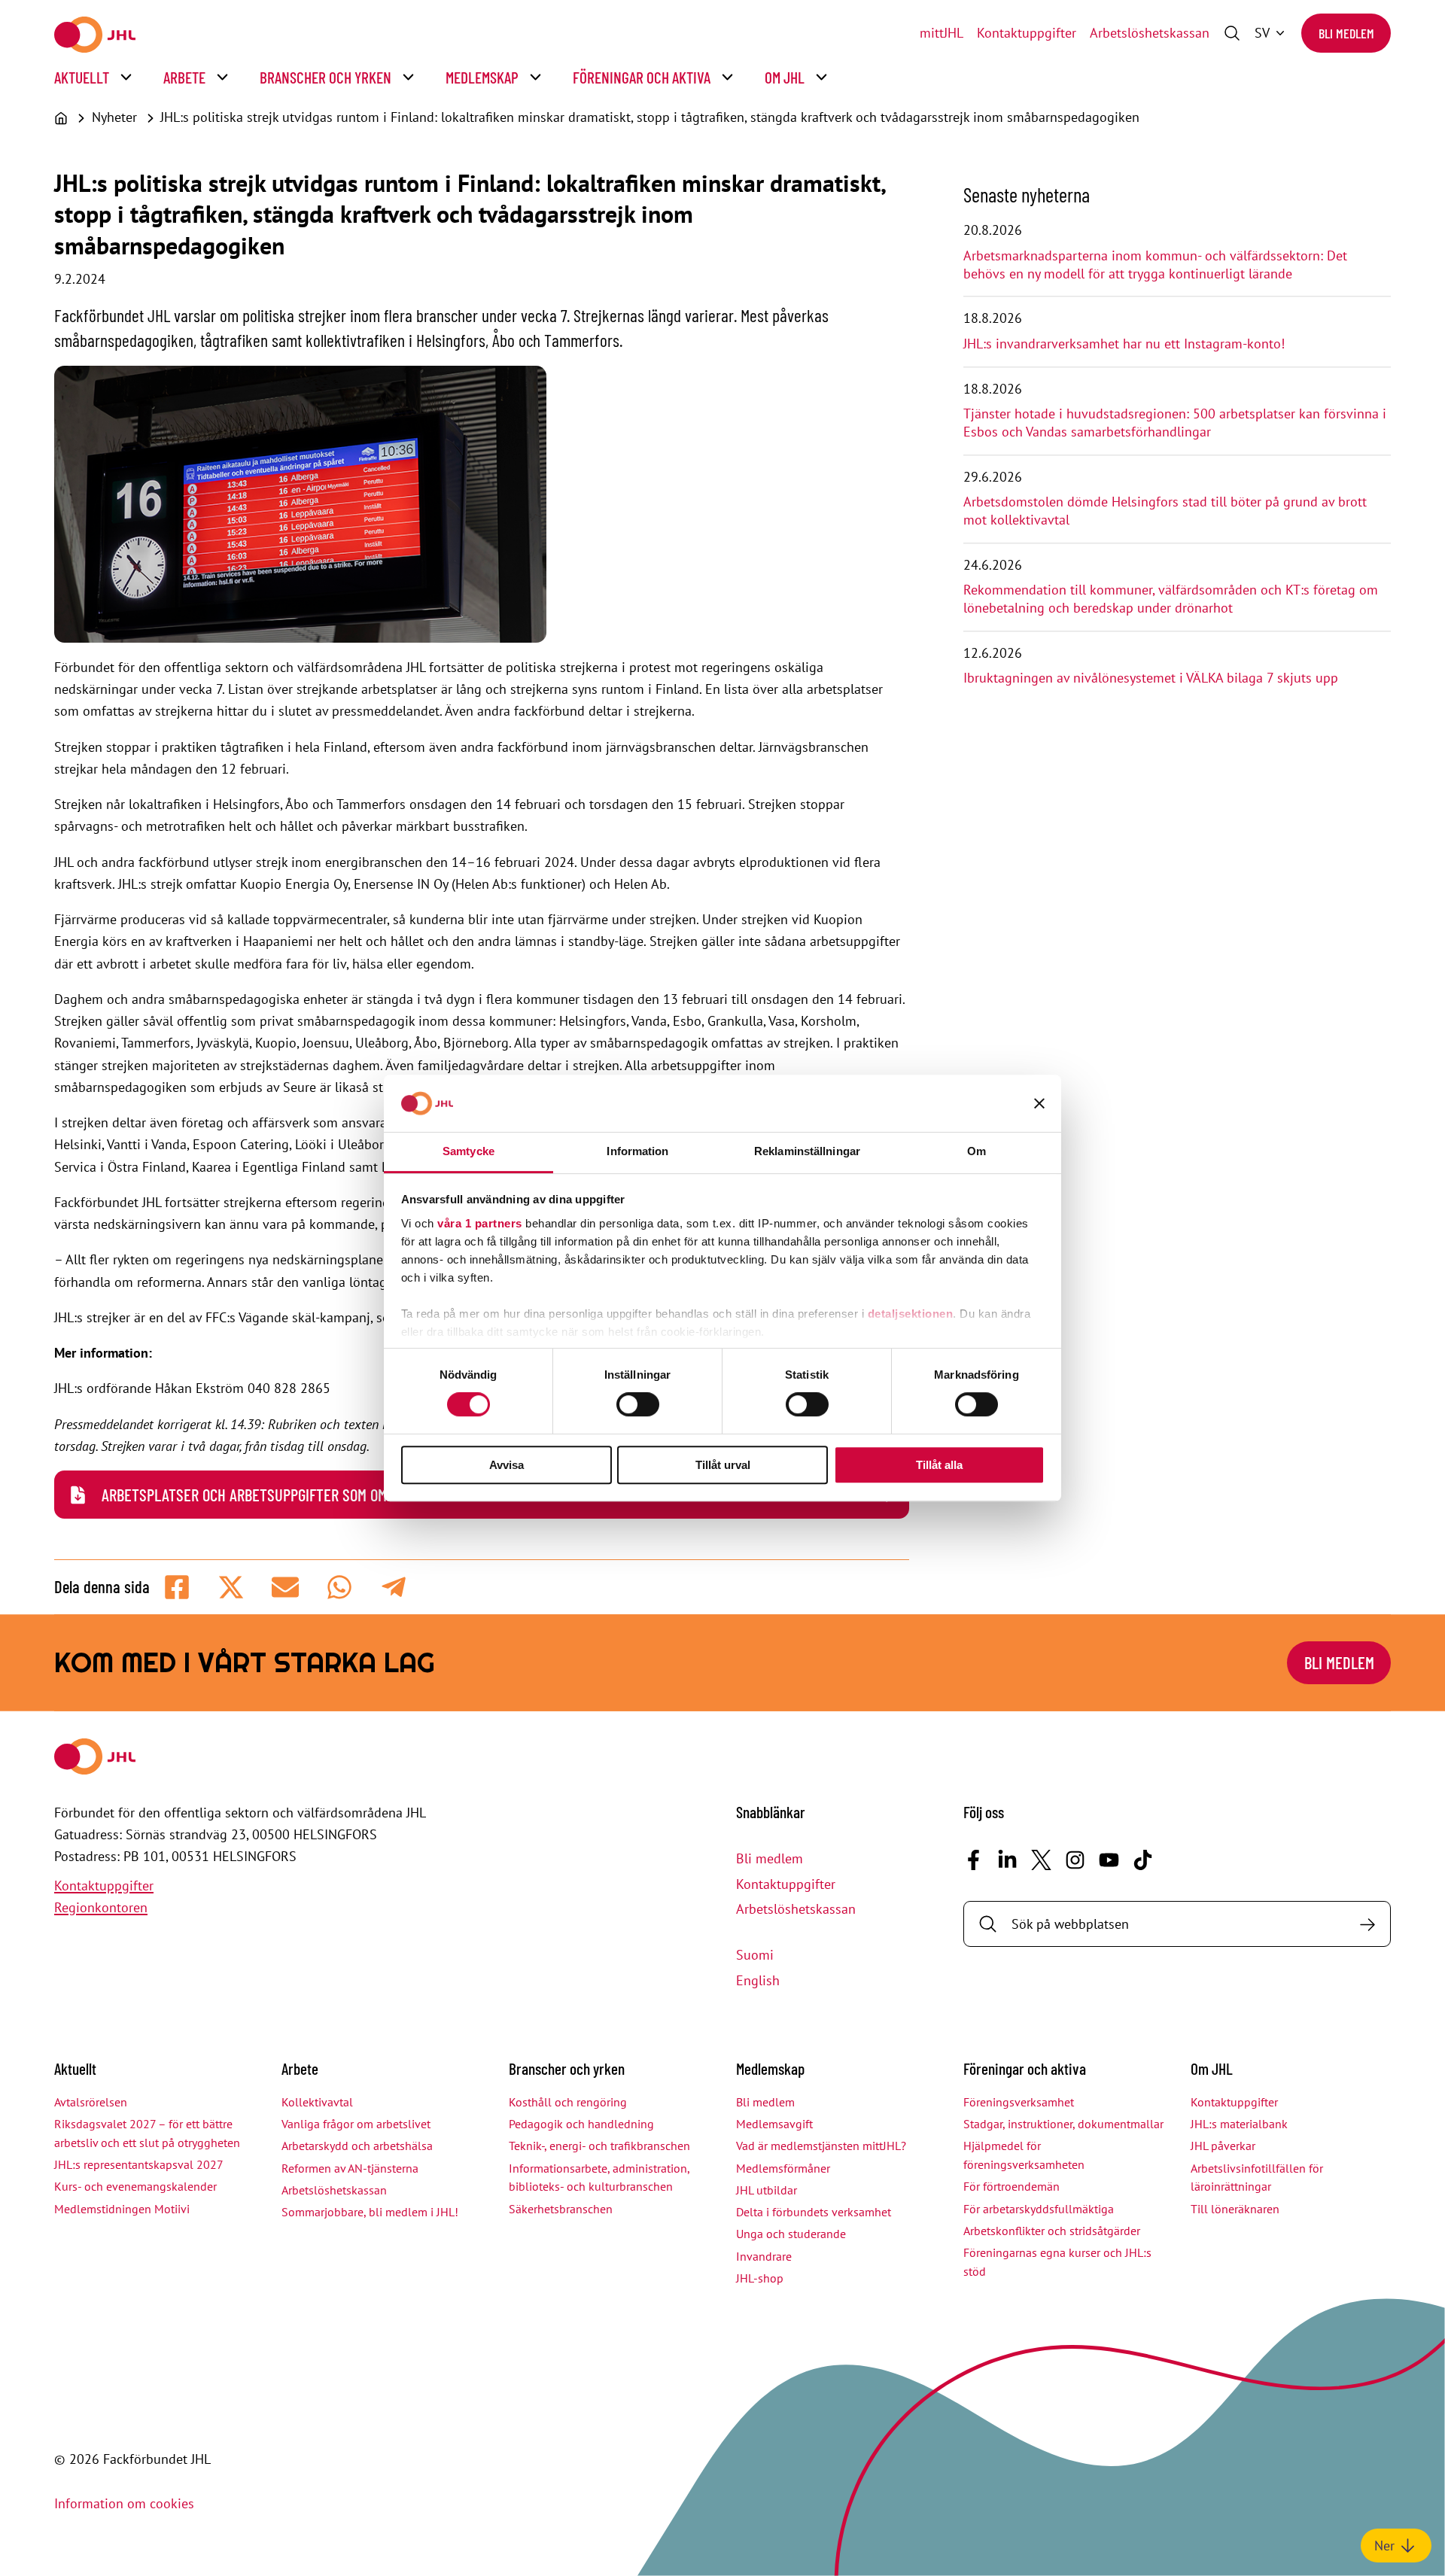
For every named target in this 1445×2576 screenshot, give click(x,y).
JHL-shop (760, 2278)
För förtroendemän (1011, 2186)
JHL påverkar (1223, 2146)
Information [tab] (637, 1151)
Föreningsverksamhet (1019, 2102)
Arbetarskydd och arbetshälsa (357, 2146)
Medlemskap (482, 77)
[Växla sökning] (1232, 33)
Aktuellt (82, 77)
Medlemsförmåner (783, 2168)
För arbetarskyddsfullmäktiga (1039, 2209)
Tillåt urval (723, 1465)
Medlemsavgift (774, 2124)
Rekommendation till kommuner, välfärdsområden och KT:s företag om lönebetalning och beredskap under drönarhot (1171, 599)
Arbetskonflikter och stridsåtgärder (1052, 2231)
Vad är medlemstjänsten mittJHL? (821, 2146)
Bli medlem (1346, 33)
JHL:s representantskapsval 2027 (139, 2164)
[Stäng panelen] (1039, 1103)
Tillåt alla (939, 1465)
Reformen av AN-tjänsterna (350, 2168)
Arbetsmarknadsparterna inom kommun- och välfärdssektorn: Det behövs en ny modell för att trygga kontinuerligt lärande (1155, 265)
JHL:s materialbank (1239, 2124)
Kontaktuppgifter (1027, 33)
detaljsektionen (911, 1314)
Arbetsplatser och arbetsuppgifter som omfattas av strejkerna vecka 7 (340, 1495)
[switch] (638, 1404)
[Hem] (61, 118)
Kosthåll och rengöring (568, 2102)
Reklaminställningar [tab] (807, 1151)
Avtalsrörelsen (91, 2102)
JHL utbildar (767, 2190)
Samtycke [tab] (468, 1151)
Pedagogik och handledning (581, 2124)
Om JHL (785, 77)
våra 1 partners (480, 1223)
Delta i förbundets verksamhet (814, 2212)
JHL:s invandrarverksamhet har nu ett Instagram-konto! (1124, 344)
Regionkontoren (101, 1907)
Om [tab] (977, 1151)
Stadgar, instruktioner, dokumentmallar (1063, 2124)
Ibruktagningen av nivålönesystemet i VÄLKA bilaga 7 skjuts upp (1151, 678)
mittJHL (942, 33)
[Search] (1367, 1924)
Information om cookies (124, 2503)
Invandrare (764, 2256)
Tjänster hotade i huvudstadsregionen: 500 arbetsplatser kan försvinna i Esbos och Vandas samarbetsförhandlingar (1175, 423)
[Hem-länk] (95, 35)
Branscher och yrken (326, 77)
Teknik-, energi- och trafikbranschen (599, 2146)
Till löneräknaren (1235, 2209)
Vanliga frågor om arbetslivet (356, 2124)
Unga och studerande (791, 2234)
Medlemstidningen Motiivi (122, 2209)
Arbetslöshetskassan (1150, 33)
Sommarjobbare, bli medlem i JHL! (370, 2212)
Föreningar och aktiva (642, 77)
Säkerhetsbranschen (561, 2209)
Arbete (184, 77)
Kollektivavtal (317, 2102)
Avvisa (507, 1465)
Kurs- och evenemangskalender (135, 2186)
